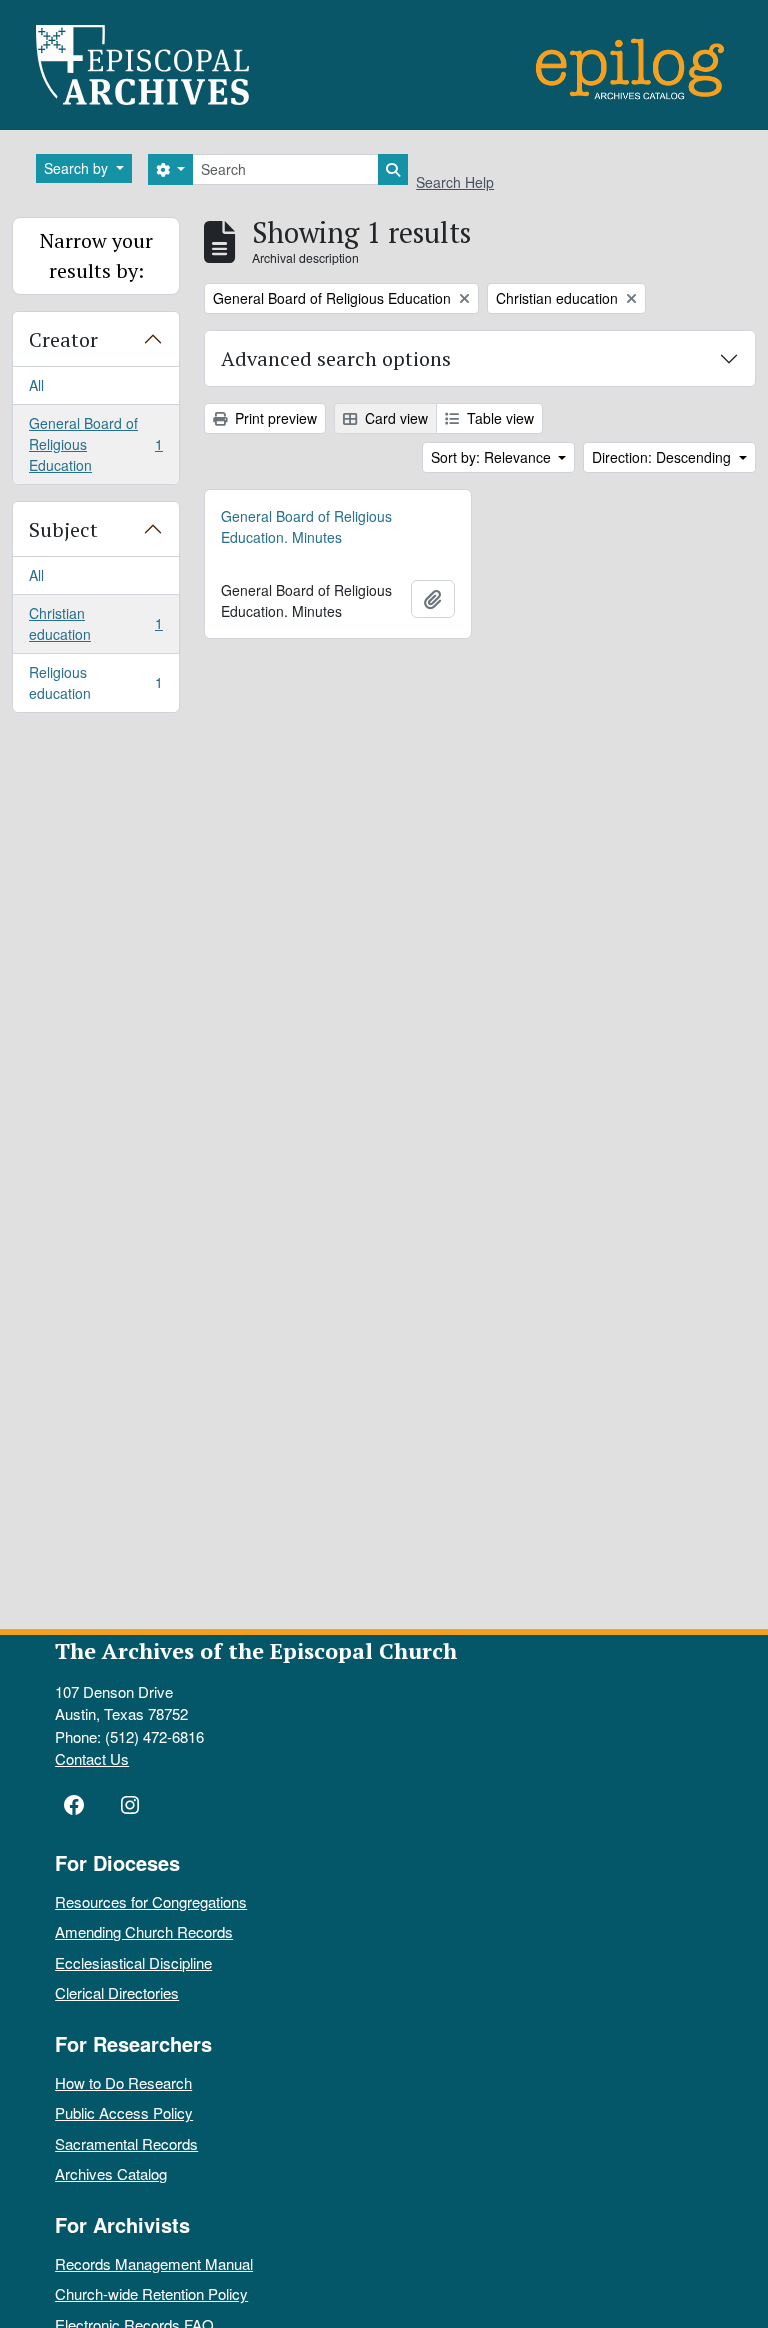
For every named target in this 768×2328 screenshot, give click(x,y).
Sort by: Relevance (493, 457)
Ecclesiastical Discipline (133, 1962)
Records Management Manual (154, 2263)
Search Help (455, 182)
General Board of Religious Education (95, 444)
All (36, 385)
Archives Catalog (111, 2173)
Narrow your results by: (96, 255)
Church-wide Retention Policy (151, 2293)
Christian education (95, 623)
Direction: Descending (663, 457)
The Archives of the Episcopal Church (256, 1650)
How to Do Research (123, 2082)
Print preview (274, 418)
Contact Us (92, 1758)
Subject (63, 529)
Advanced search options (336, 358)
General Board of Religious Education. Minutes (306, 526)
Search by (78, 168)
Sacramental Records (126, 2143)
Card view (394, 418)
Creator (63, 339)
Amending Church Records (144, 1931)
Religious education (95, 682)
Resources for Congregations (151, 1901)
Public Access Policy (124, 2112)
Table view (498, 418)
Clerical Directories (117, 1992)
